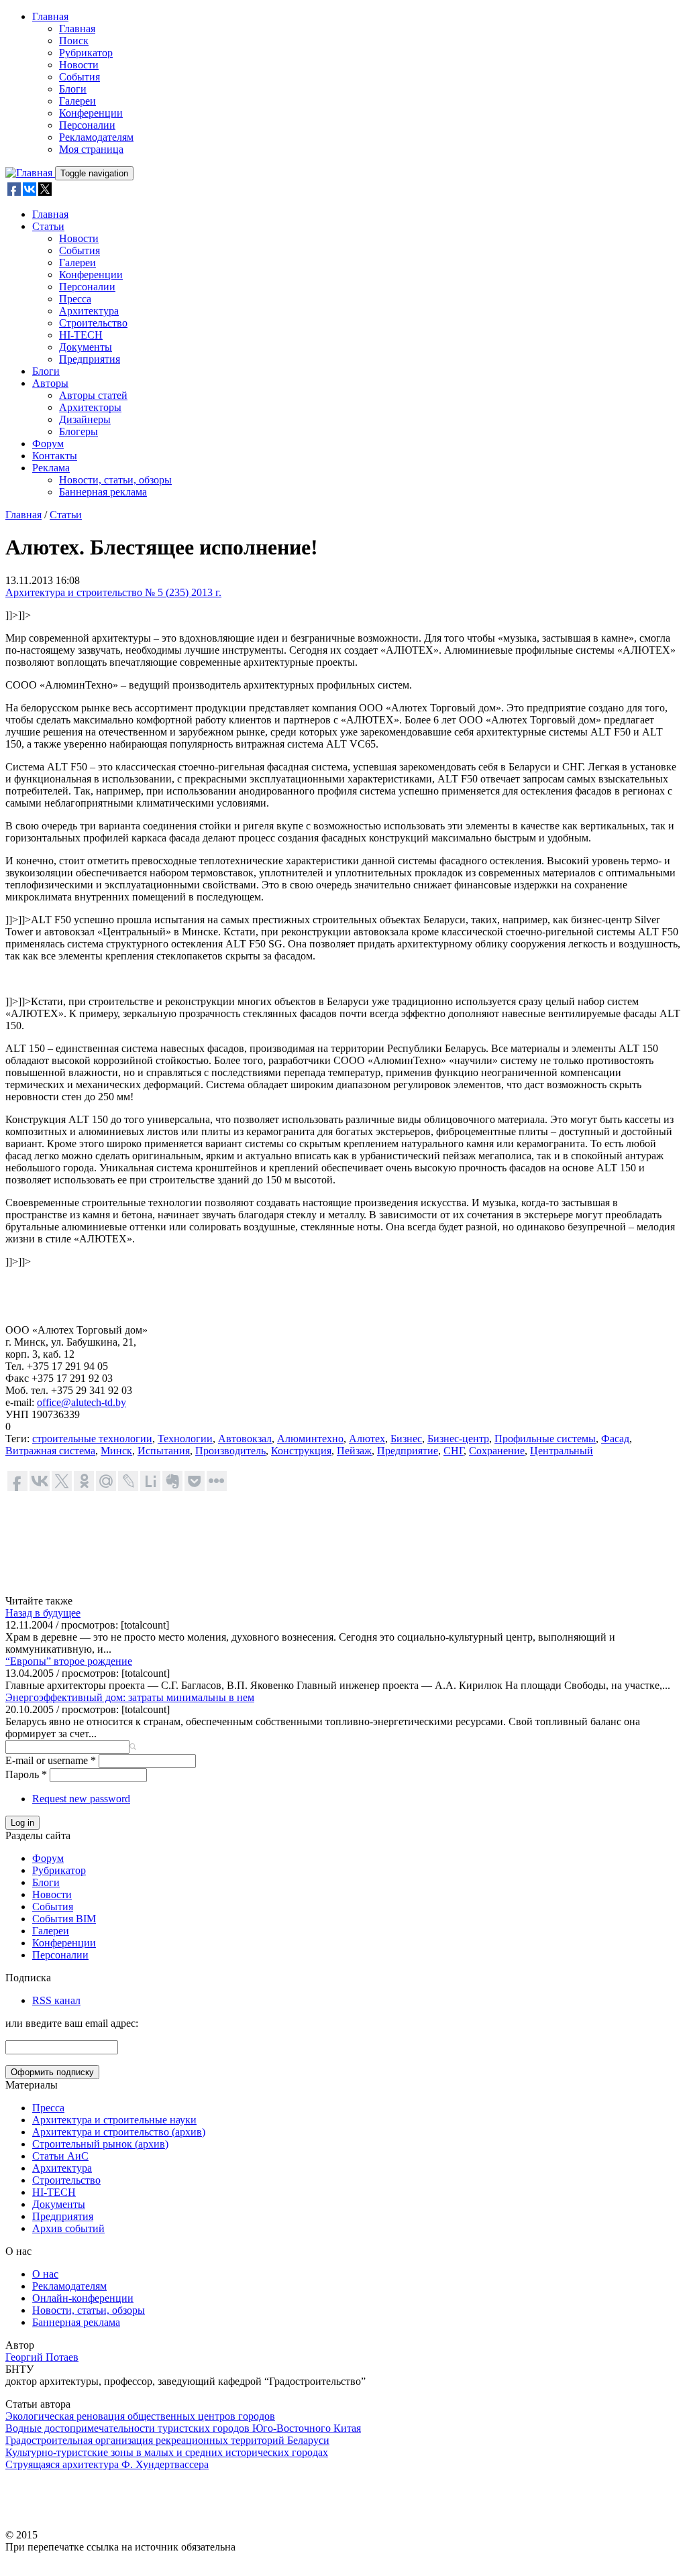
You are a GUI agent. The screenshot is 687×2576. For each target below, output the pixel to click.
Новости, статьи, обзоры (115, 480)
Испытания (164, 1451)
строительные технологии (92, 1439)
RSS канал (56, 2000)
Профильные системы (545, 1439)
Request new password (81, 1799)
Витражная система (50, 1451)
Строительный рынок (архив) (100, 2144)
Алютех (367, 1439)
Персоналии (87, 125)
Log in (22, 1823)
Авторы (50, 383)
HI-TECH (81, 335)
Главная (50, 16)
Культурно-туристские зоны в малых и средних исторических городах (167, 2452)
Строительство (93, 323)
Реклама (51, 468)
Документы (86, 347)
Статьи (48, 226)
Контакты (55, 456)
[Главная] (30, 173)
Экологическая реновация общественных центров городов (140, 2416)
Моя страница (91, 149)
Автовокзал (245, 1439)
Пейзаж (354, 1451)
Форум (48, 444)
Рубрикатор (86, 53)
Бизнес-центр (458, 1439)
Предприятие (408, 1451)
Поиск (74, 41)
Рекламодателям (96, 137)
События (80, 77)
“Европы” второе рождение (69, 1661)
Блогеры (78, 431)
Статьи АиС (60, 2156)
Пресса (75, 299)
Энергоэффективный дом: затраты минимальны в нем (130, 1697)
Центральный (562, 1451)
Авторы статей (93, 395)
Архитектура (89, 311)
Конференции (91, 113)
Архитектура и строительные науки (114, 2120)
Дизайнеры (85, 419)
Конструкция (301, 1451)
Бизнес (406, 1439)
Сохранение (497, 1451)
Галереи (77, 101)
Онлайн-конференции (83, 2298)
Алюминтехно (310, 1439)
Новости (79, 65)
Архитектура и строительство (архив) (119, 2132)
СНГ (454, 1451)
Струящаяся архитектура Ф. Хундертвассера (107, 2464)
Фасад (615, 1439)
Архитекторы (90, 407)
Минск (116, 1451)
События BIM (64, 1919)
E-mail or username (51, 1760)
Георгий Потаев (42, 2357)
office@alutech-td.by (82, 1402)
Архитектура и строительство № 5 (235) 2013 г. (113, 592)
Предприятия (90, 359)
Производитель (230, 1451)
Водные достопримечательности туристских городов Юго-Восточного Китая (183, 2428)
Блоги (73, 89)
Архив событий (68, 2228)
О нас (45, 2274)
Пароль (26, 1774)
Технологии (185, 1439)
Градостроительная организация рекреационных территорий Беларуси (167, 2440)
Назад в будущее (43, 1613)
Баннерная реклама (103, 492)
